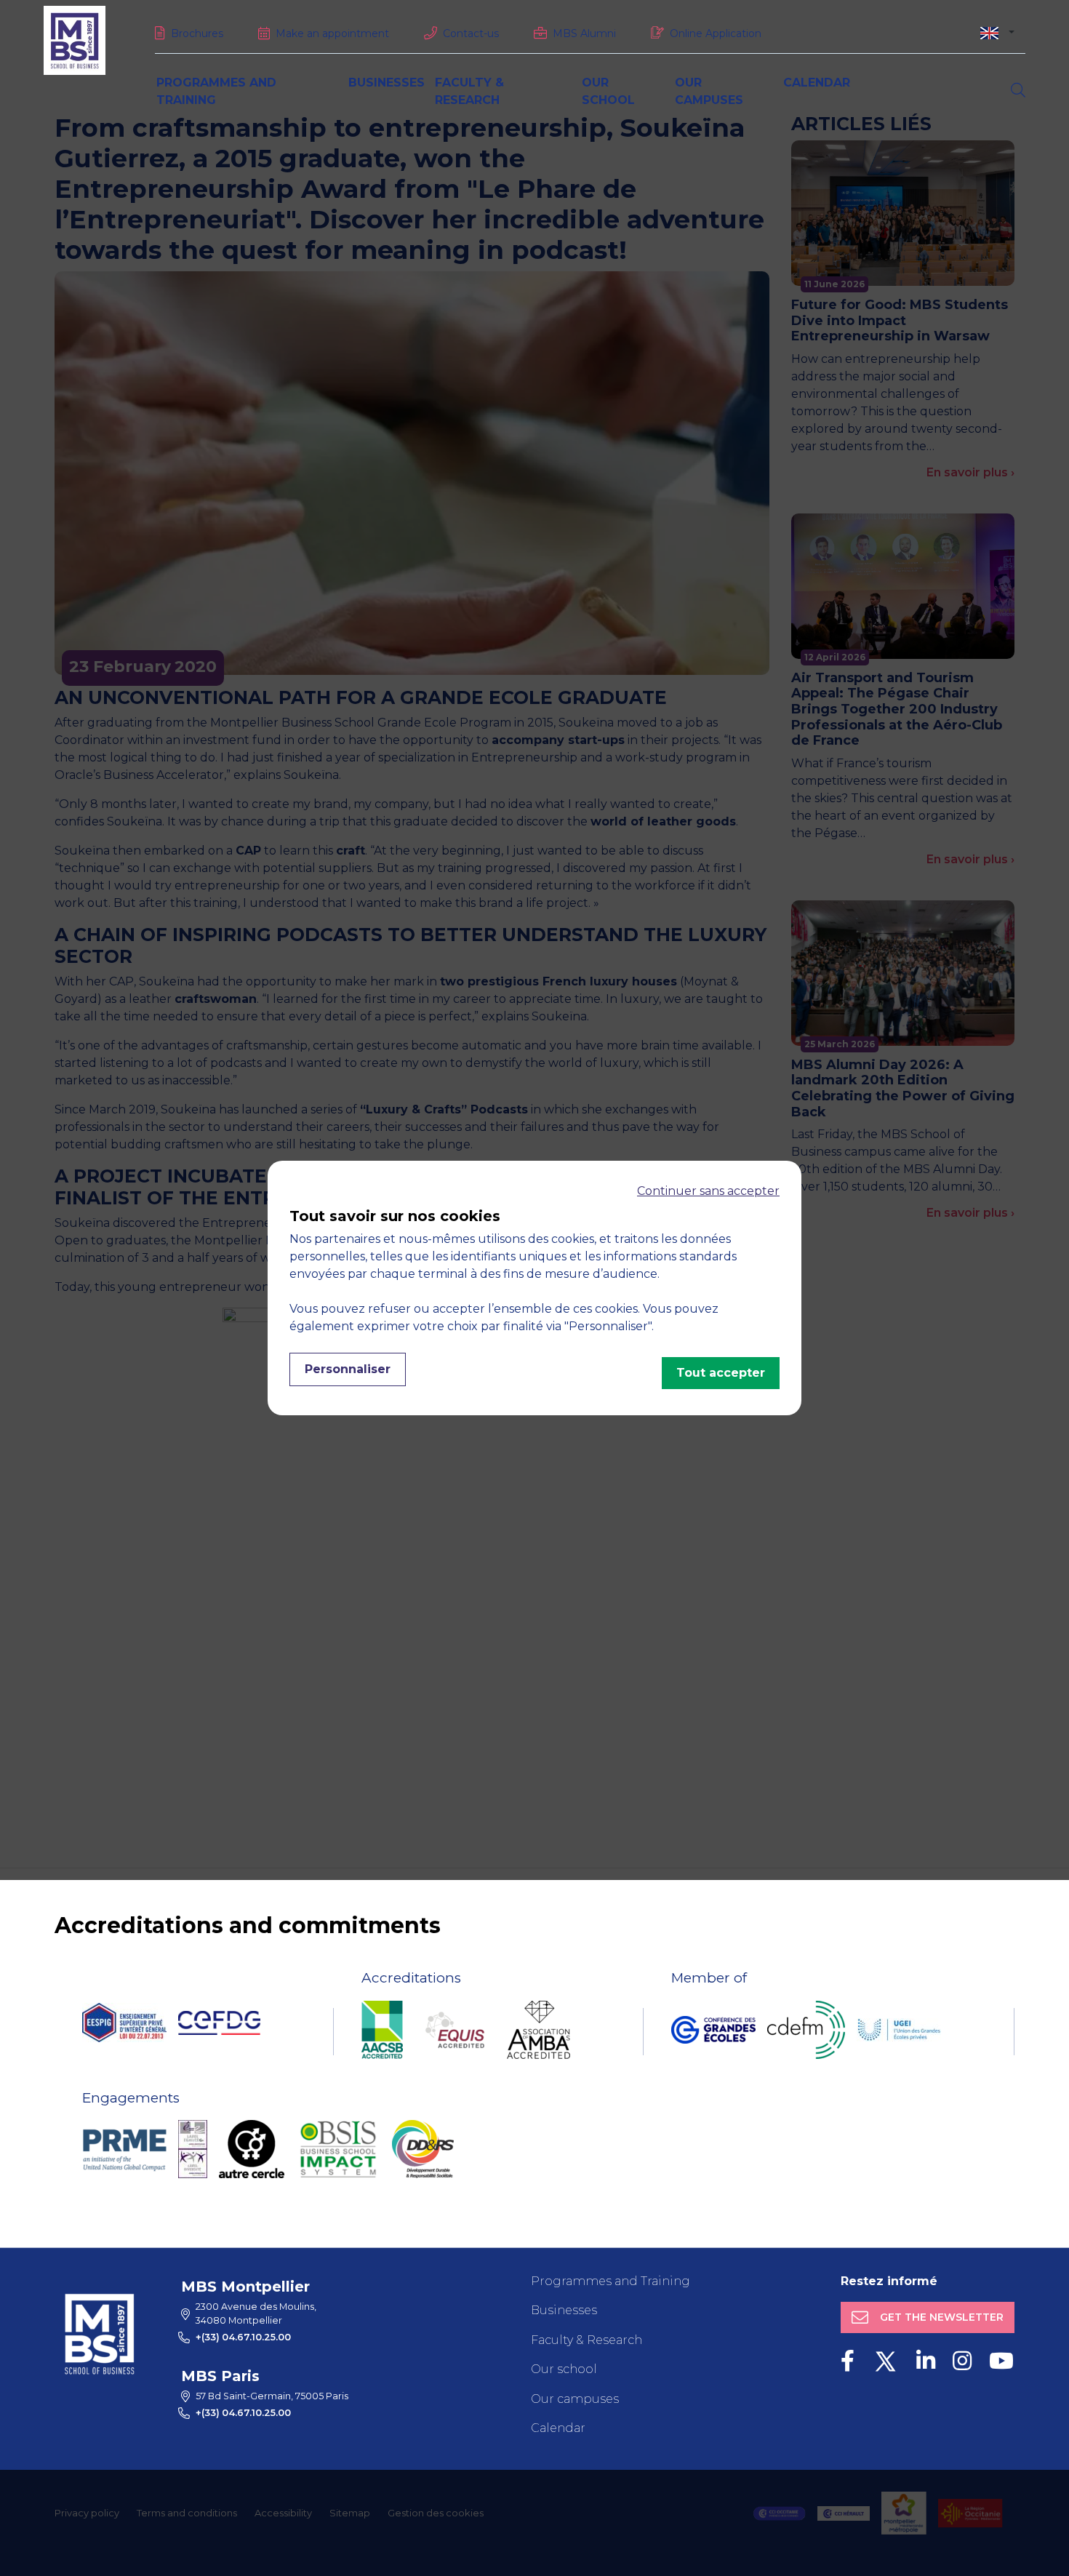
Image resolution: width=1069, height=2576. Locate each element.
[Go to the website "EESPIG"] (124, 2023)
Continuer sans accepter (708, 1191)
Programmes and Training (610, 2281)
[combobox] (997, 32)
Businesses (387, 83)
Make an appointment (332, 33)
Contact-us (471, 33)
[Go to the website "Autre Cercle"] (252, 2149)
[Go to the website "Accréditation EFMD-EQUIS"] (455, 2030)
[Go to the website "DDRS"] (423, 2149)
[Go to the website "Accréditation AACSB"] (382, 2030)
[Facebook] (848, 2361)
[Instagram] (962, 2361)
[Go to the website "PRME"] (124, 2149)
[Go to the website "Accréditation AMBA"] (538, 2030)
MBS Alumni (584, 33)
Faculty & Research (586, 2340)
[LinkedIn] (926, 2361)
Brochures (197, 33)
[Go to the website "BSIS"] (338, 2149)
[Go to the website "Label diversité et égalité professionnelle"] (193, 2149)
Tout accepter (721, 1373)
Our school (564, 2369)
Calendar (817, 83)
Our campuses (575, 2399)
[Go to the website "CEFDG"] (219, 2023)
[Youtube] (1001, 2361)
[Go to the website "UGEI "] (899, 2030)
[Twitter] (885, 2361)
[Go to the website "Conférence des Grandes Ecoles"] (713, 2030)
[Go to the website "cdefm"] (806, 2030)
